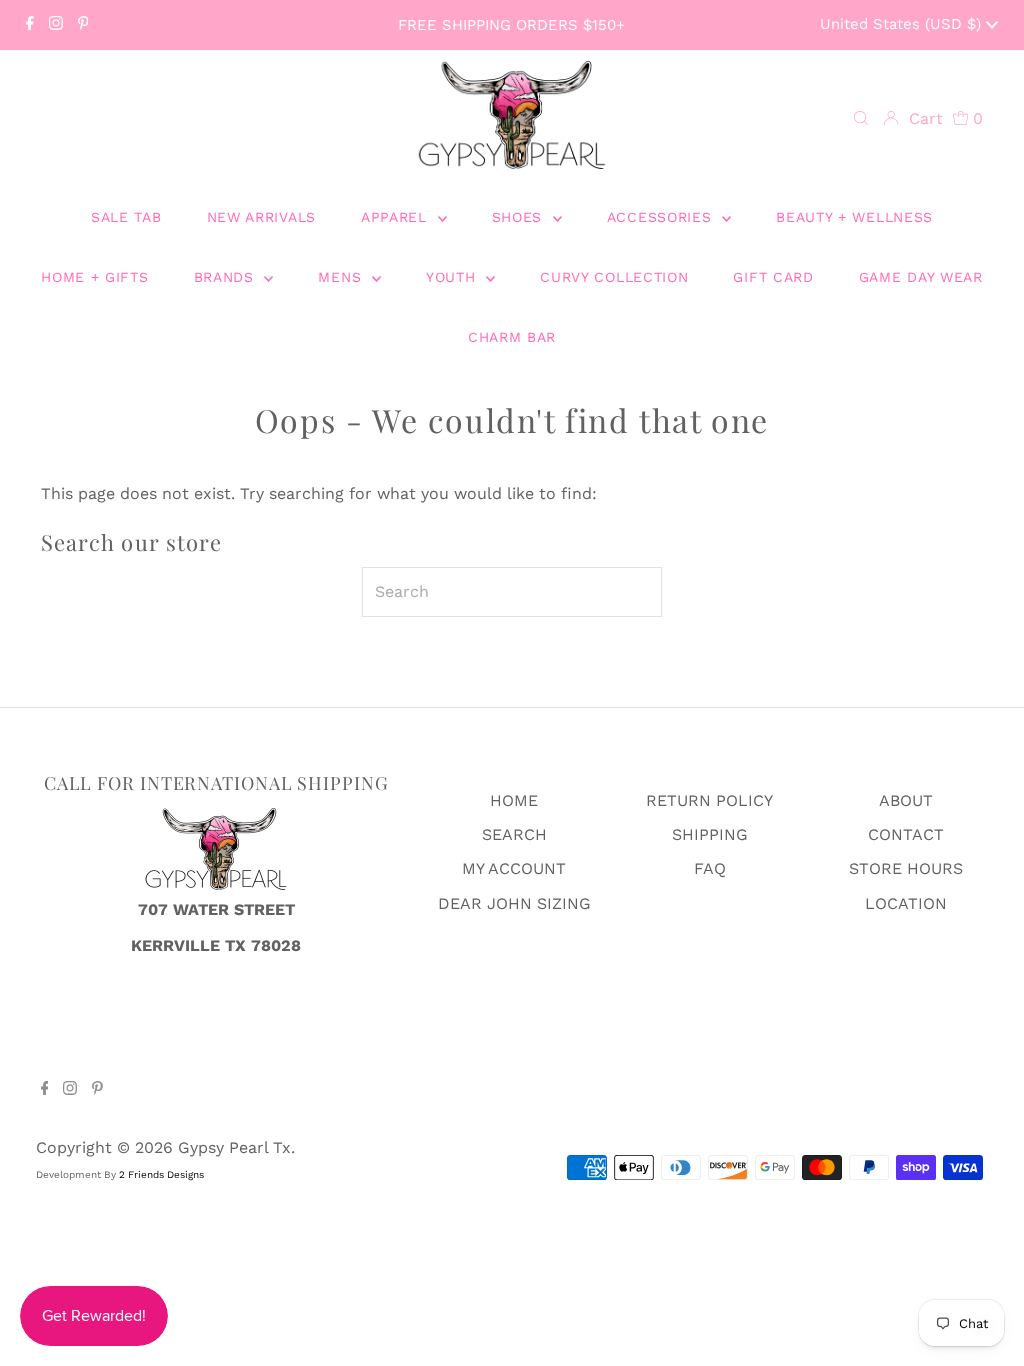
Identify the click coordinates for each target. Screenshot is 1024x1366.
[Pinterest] (83, 25)
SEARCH (514, 834)
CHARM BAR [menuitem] (512, 337)
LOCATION (906, 903)
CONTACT (906, 834)
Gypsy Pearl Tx (234, 1147)
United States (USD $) (903, 24)
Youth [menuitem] (453, 277)
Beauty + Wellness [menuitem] (854, 217)
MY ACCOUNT (514, 868)
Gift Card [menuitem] (773, 277)
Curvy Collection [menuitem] (614, 277)
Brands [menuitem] (227, 277)
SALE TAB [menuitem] (126, 217)
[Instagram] (56, 25)
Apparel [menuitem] (397, 217)
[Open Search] (861, 119)
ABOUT (906, 800)
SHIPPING (710, 834)
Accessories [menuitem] (662, 217)
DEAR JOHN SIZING (514, 903)
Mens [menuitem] (342, 277)
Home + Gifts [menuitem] (94, 277)
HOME (514, 800)
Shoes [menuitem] (520, 217)
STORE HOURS (906, 868)
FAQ (710, 868)
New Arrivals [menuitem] (261, 217)
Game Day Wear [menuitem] (921, 277)
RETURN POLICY (709, 800)
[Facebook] (30, 25)
